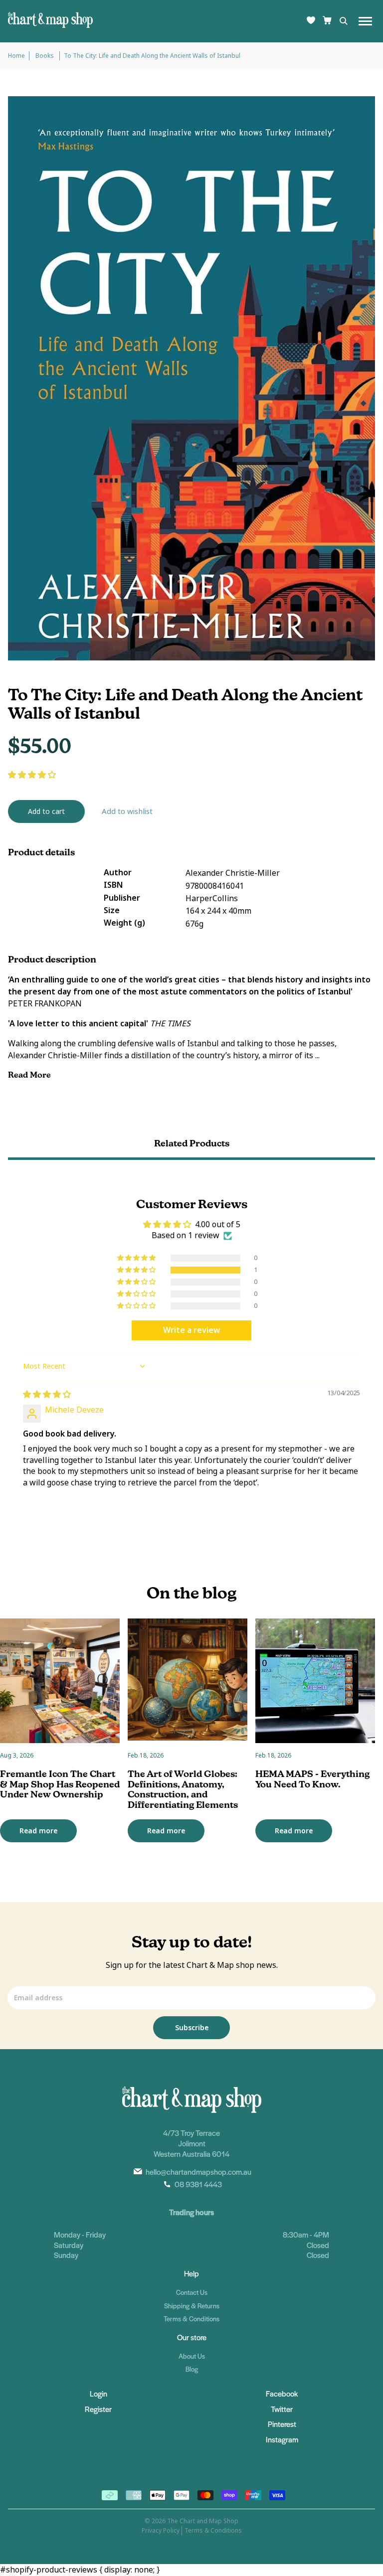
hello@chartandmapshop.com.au (198, 2172)
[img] (47, 1394)
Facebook (282, 2393)
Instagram (282, 2439)
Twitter (282, 2409)
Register (98, 2409)
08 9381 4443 (198, 2184)
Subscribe (192, 2028)
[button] (32, 775)
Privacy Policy (161, 2531)
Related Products (192, 1143)
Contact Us (192, 2292)
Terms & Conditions (191, 2319)
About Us (192, 2356)
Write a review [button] (191, 1330)
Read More (30, 1075)
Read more (38, 1831)
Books (45, 56)
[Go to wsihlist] (311, 21)
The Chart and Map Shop (203, 2521)
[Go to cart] (327, 21)
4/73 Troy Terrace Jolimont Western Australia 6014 (191, 2143)
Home (16, 56)
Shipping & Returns (192, 2306)
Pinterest (282, 2424)
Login (98, 2393)
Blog (192, 2369)
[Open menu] (365, 21)
